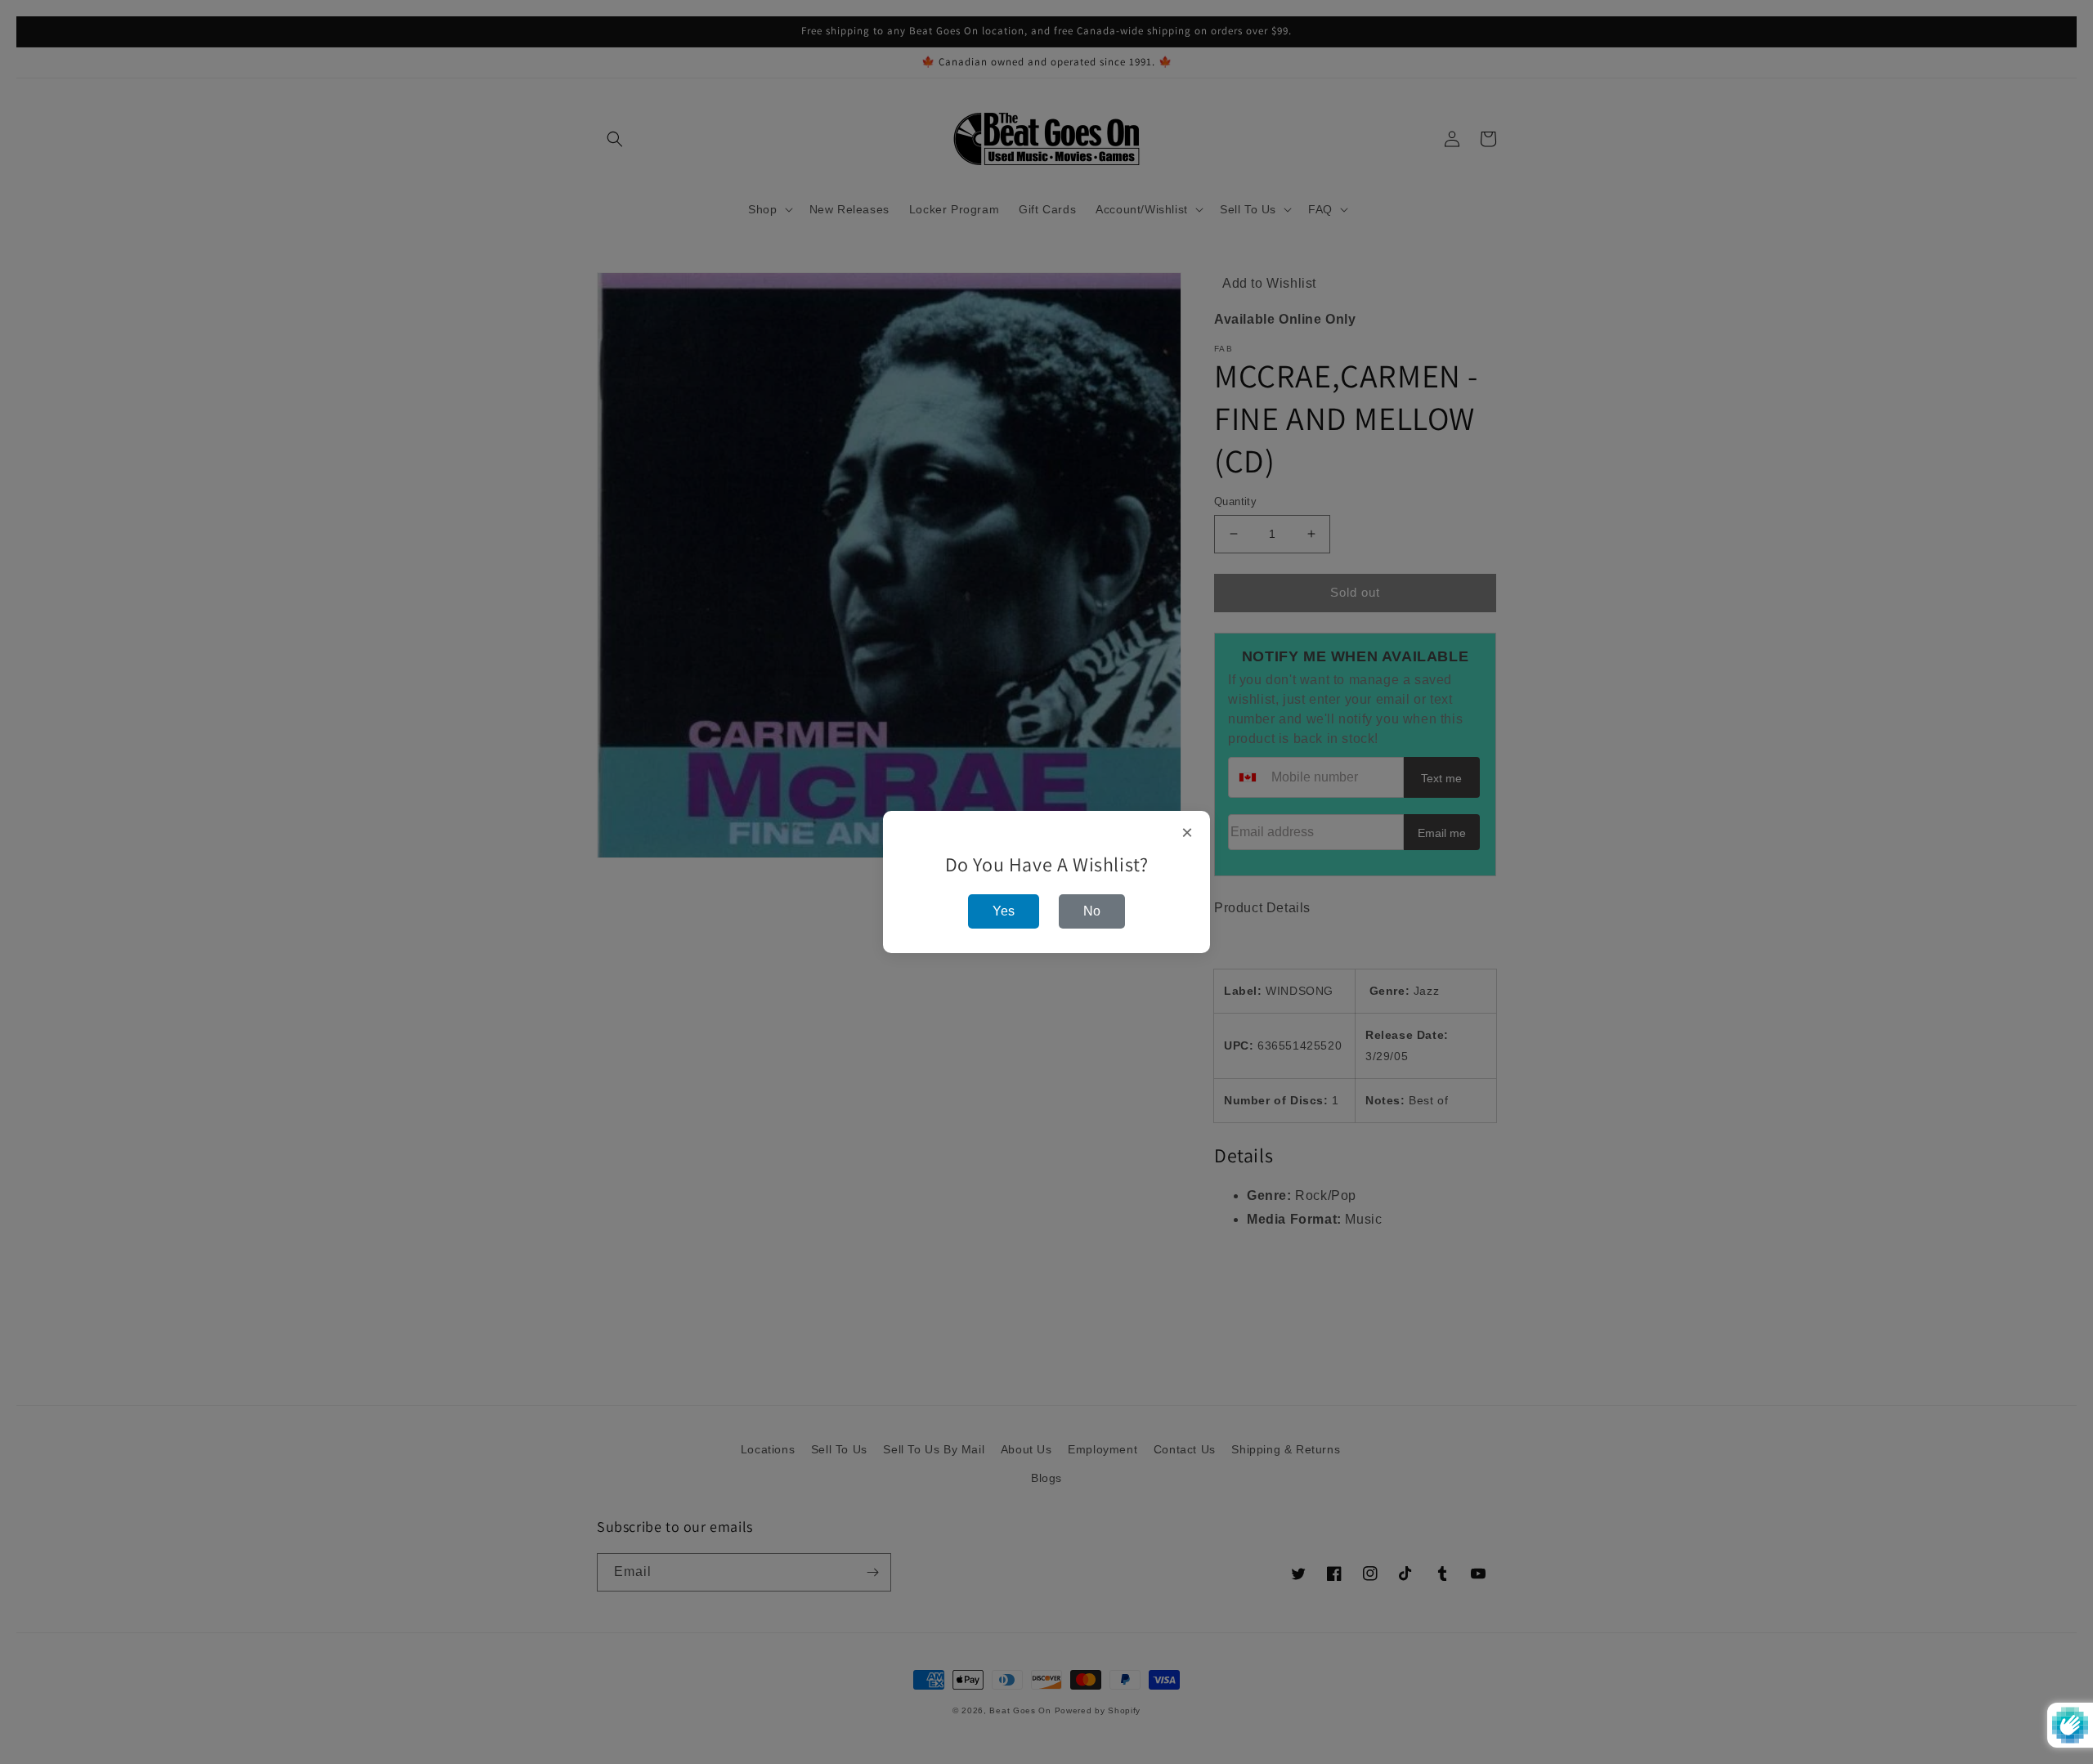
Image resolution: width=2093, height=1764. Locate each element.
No (1092, 911)
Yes (1004, 911)
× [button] (1188, 833)
